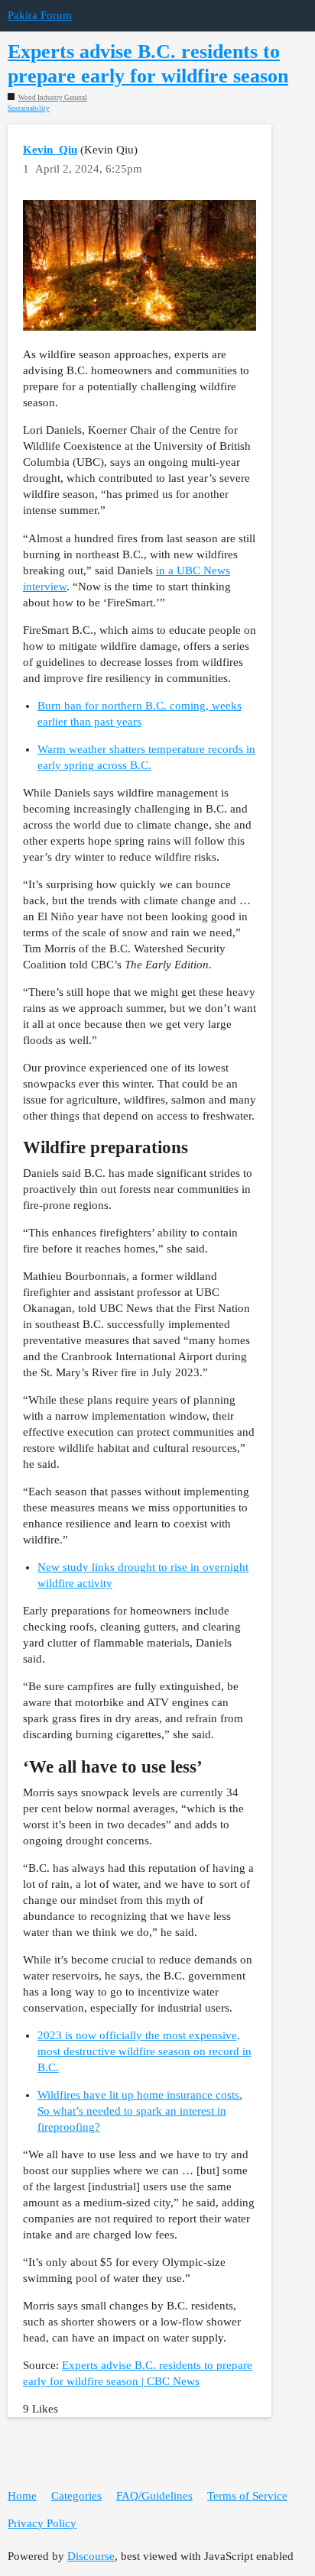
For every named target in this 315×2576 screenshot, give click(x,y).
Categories (76, 2496)
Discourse (91, 2556)
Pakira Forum (40, 15)
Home (22, 2496)
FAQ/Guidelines (154, 2496)
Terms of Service (247, 2496)
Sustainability (29, 109)
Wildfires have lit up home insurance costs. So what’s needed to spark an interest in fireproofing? (140, 2111)
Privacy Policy (42, 2523)
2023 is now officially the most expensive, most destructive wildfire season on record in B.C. (145, 2051)
